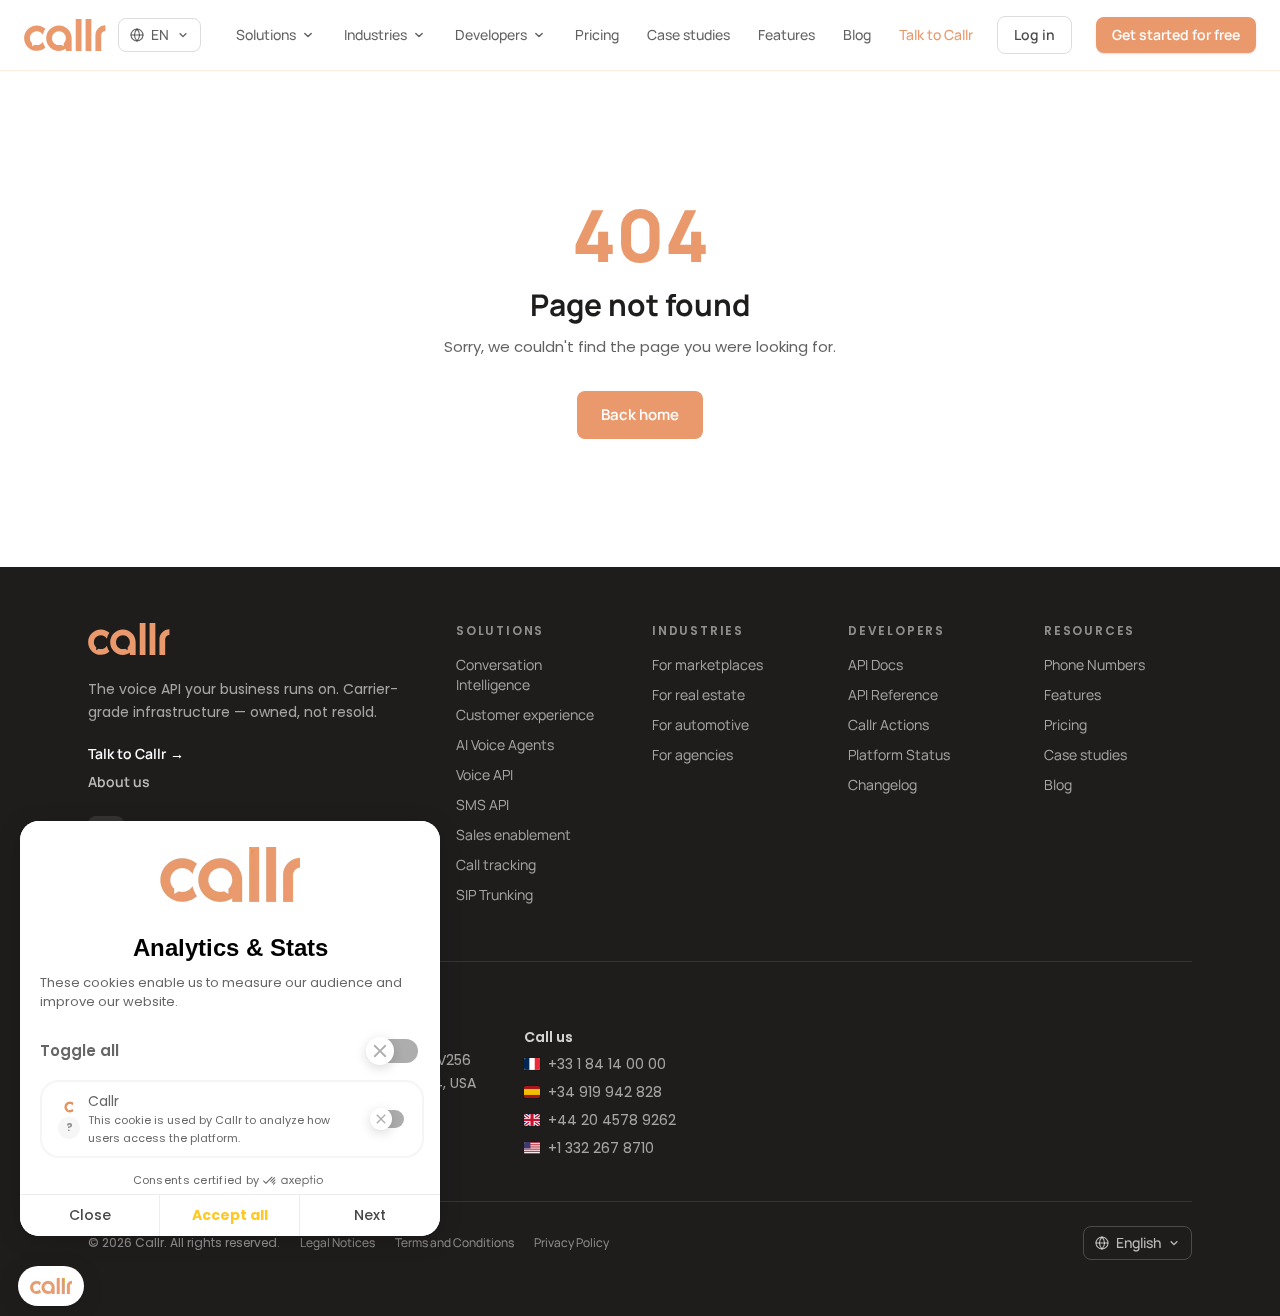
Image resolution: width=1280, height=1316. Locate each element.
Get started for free (1176, 34)
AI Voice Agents (505, 744)
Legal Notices (337, 1243)
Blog (857, 34)
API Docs (875, 664)
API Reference (893, 694)
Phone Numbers (1094, 664)
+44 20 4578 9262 (612, 1120)
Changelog (882, 784)
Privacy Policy (571, 1243)
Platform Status (899, 754)
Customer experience (525, 714)
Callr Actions (888, 724)
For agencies (692, 754)
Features (786, 34)
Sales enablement (513, 834)
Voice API (484, 774)
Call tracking (496, 864)
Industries (375, 34)
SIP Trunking (494, 894)
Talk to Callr (936, 34)
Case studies (688, 34)
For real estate (698, 694)
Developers (491, 34)
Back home (640, 414)
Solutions (266, 34)
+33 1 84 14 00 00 (607, 1064)
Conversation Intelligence (499, 674)
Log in (1034, 34)
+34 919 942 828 (605, 1092)
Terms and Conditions (454, 1243)
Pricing (597, 34)
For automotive (700, 724)
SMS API (482, 804)
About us (119, 781)
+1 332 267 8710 (601, 1148)
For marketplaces (707, 664)
